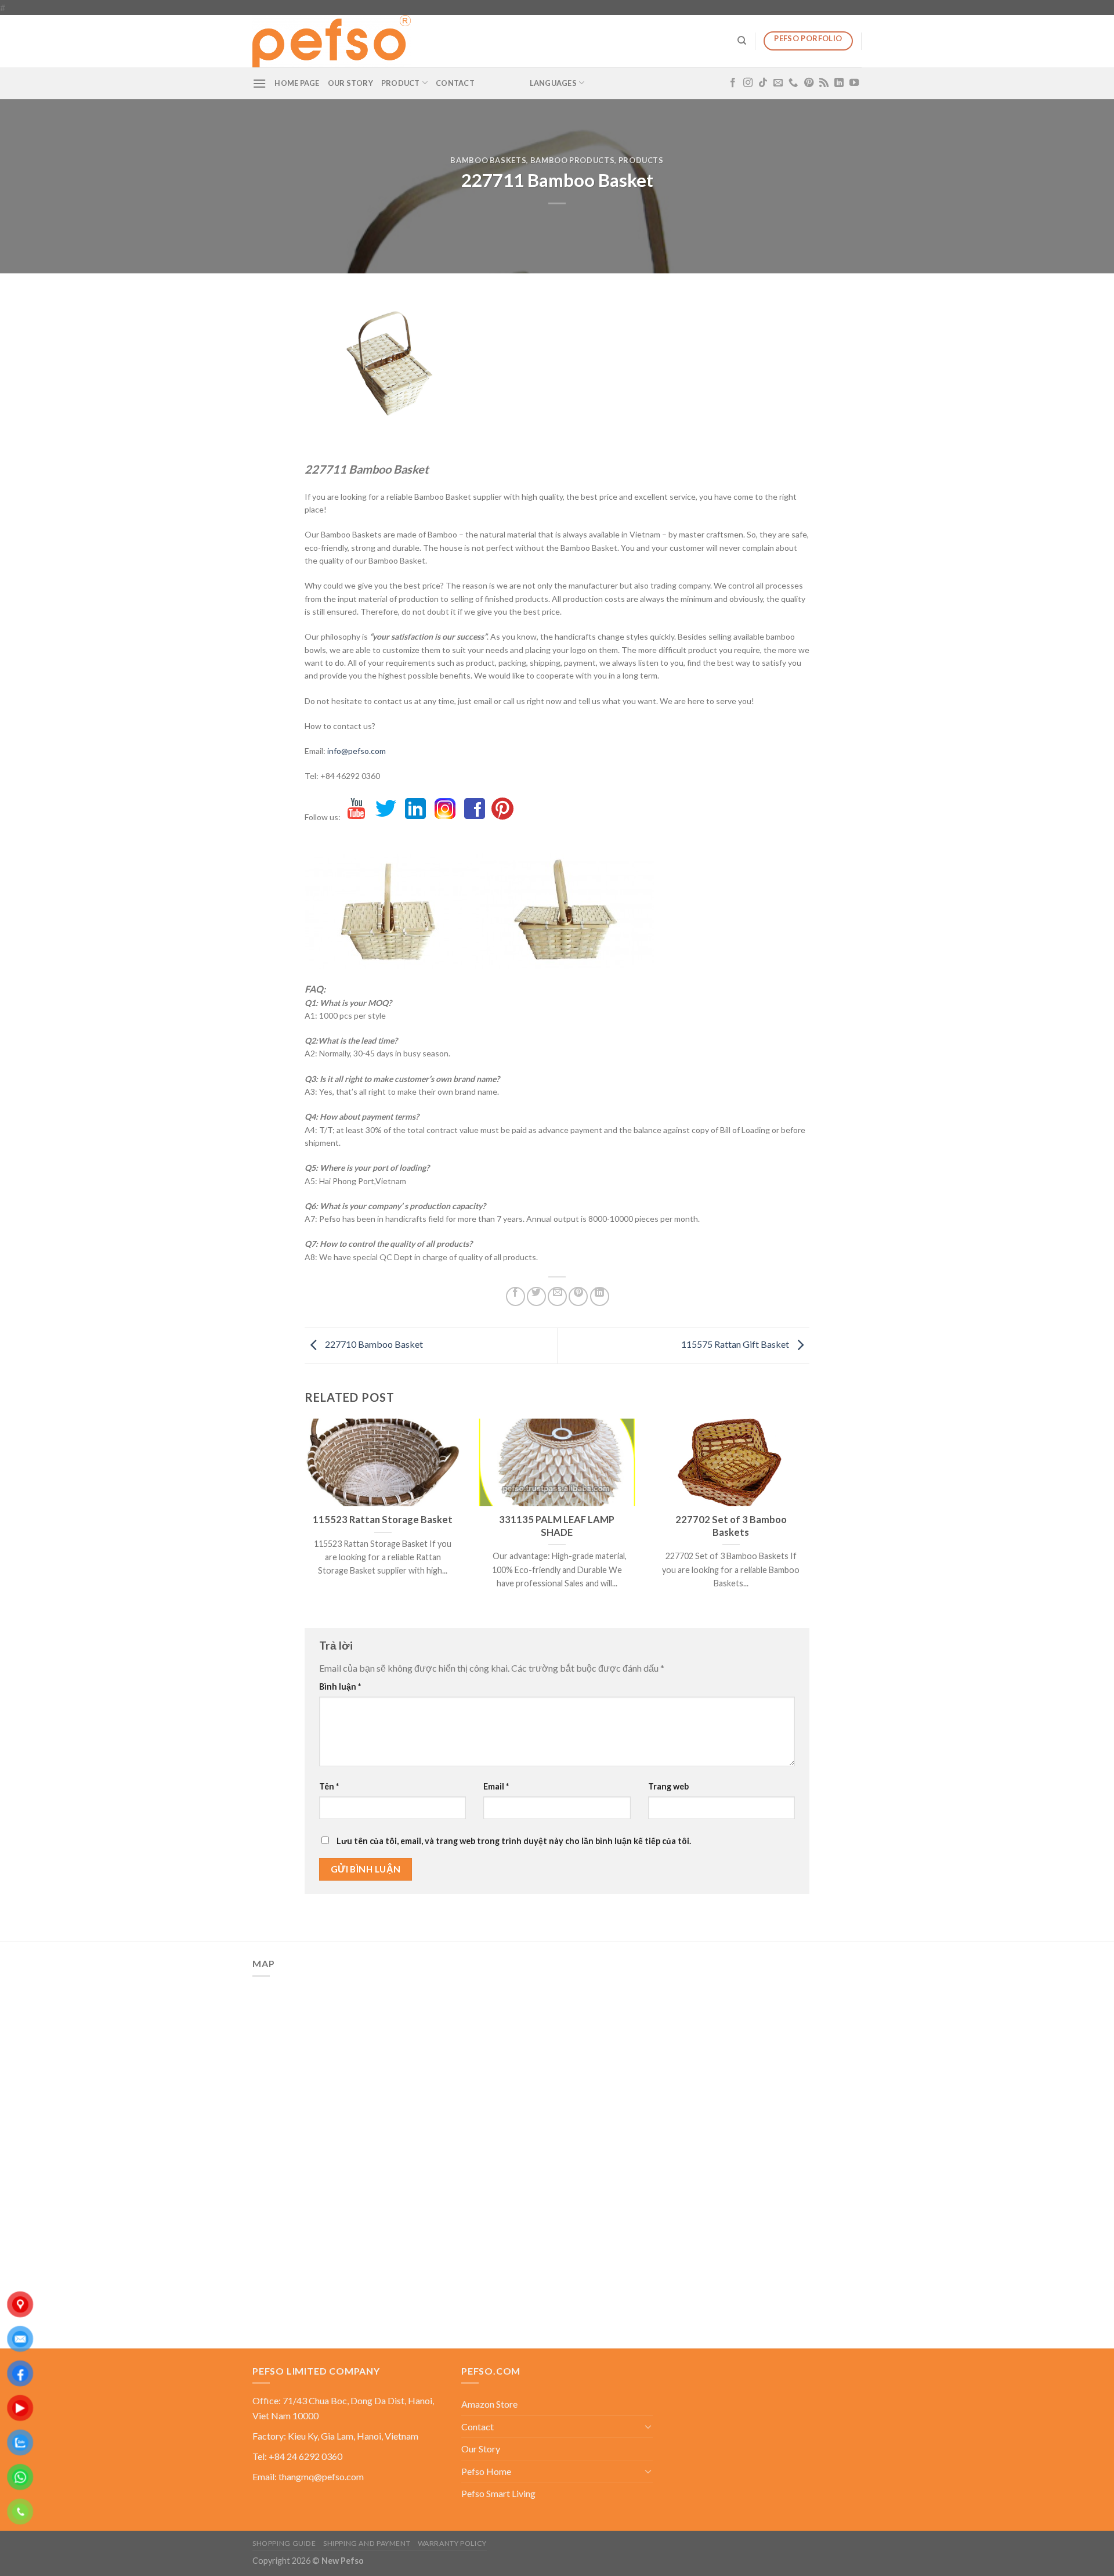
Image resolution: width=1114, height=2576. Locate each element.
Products (641, 160)
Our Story (350, 83)
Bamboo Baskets (488, 160)
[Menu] (259, 83)
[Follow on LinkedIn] (839, 83)
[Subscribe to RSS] (824, 83)
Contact (455, 83)
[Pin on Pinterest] (578, 1296)
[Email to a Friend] (557, 1296)
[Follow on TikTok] (763, 83)
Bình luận (340, 1686)
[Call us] (793, 83)
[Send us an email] (778, 83)
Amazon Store (489, 2404)
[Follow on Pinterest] (809, 83)
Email (496, 1786)
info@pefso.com (357, 751)
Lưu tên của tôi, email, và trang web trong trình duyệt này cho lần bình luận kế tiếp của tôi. (514, 1841)
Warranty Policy (452, 2543)
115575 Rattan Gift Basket (736, 1345)
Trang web (668, 1786)
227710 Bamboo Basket (373, 1345)
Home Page (297, 83)
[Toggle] (648, 2426)
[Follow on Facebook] (733, 83)
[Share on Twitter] (536, 1296)
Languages (553, 83)
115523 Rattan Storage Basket (383, 1520)
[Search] (742, 41)
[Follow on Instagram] (748, 83)
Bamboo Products (573, 160)
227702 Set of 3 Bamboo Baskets (731, 1526)
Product (401, 83)
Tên (329, 1786)
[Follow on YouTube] (854, 83)
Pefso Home (486, 2471)
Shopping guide (284, 2543)
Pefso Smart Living (498, 2493)
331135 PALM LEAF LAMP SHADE (557, 1526)
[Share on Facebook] (516, 1296)
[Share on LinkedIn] (600, 1296)
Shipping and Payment (367, 2543)
